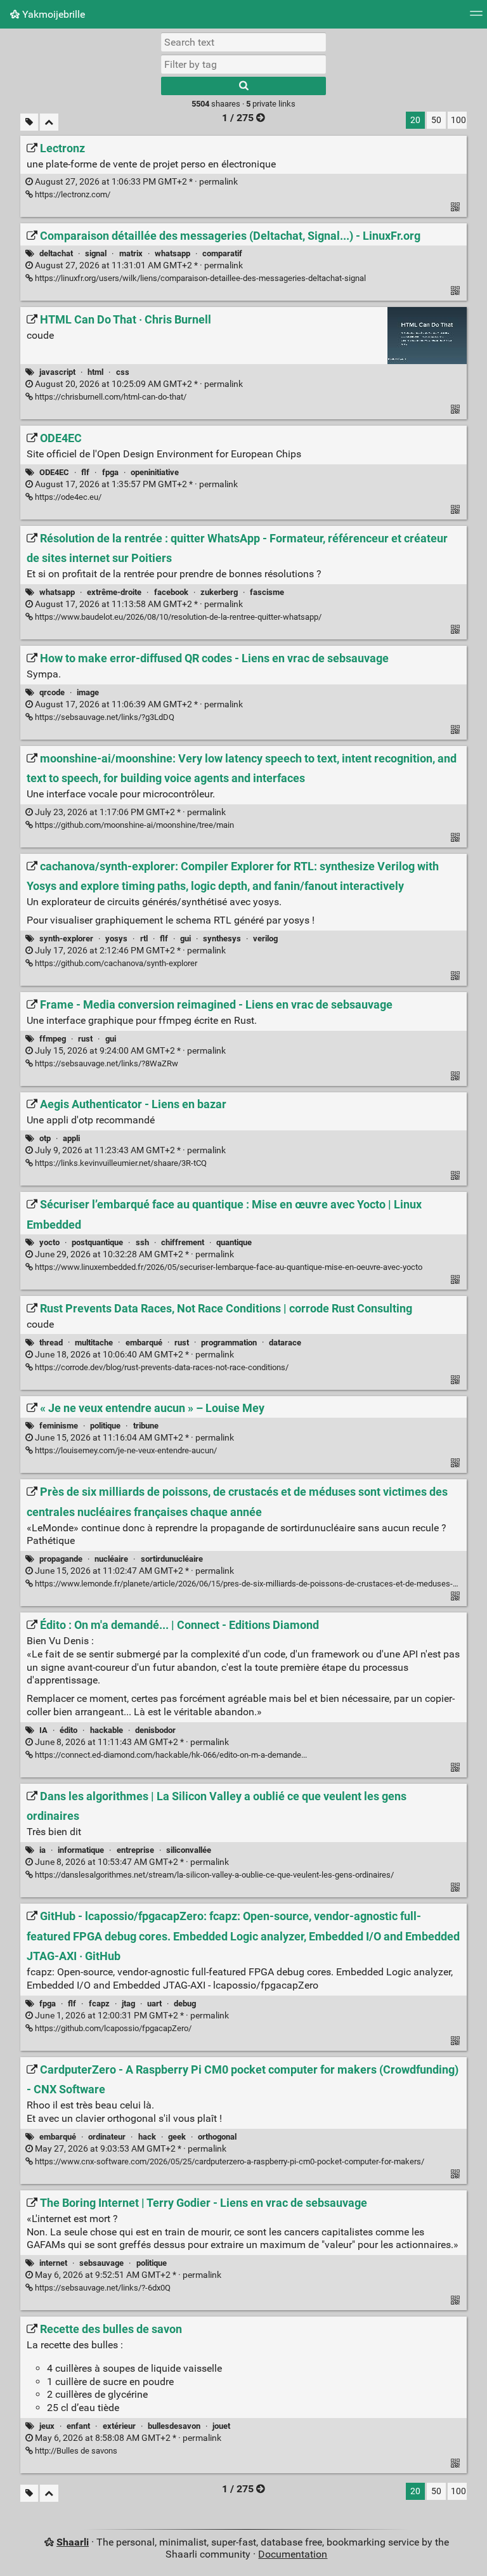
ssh (142, 1242)
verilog (265, 938)
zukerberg (219, 592)
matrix (131, 253)
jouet (221, 2426)
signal (96, 253)
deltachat (56, 253)
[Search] (243, 86)
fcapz (99, 2004)
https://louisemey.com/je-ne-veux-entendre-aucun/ (125, 1450)
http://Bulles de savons (75, 2451)
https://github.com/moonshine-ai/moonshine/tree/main (133, 825)
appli (71, 1138)
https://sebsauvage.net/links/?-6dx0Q (102, 2288)
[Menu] (476, 17)
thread (51, 1343)
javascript (57, 372)
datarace (285, 1343)
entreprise (135, 1850)
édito (68, 1730)
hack (147, 2137)
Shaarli (73, 2542)
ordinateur (107, 2137)
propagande (61, 1559)
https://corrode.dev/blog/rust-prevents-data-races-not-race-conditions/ (161, 1367)
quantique (234, 1242)
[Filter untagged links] (29, 122)
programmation (229, 1343)
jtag (128, 2004)
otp (45, 1138)
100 (458, 120)
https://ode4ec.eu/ (67, 497)
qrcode (52, 692)
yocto (49, 1242)
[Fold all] (49, 122)
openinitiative (155, 472)
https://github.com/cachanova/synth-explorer (115, 963)
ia (42, 1850)
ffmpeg (53, 1039)
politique (105, 1426)
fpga (110, 472)
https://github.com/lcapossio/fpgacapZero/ (112, 2028)
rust (85, 1039)
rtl (144, 938)
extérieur (119, 2426)
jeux (47, 2426)
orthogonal (217, 2137)
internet (53, 2263)
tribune (146, 1426)
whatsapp (172, 253)
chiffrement (183, 1242)
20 (415, 120)
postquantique (97, 1242)
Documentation (293, 2554)
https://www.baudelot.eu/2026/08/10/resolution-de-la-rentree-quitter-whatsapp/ (177, 617)
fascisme (267, 592)
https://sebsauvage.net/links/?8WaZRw (106, 1063)
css (123, 372)
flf (85, 472)
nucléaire (111, 1559)
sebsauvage (101, 2263)
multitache (94, 1343)
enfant (78, 2426)
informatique (81, 1850)
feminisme (59, 1426)
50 (436, 120)
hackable (107, 1730)
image (88, 692)
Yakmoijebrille (52, 14)
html (95, 372)
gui (185, 938)
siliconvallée (189, 1850)
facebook (171, 592)
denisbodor (155, 1730)
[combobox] (243, 64)
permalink (135, 182)
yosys (116, 938)
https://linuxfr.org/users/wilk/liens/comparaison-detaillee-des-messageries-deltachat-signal (199, 278)
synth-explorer (66, 938)
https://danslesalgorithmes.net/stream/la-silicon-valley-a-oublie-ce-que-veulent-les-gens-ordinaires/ (213, 1875)
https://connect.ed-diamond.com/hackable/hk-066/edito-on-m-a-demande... (170, 1755)
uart (154, 2004)
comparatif (222, 253)
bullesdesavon (174, 2426)
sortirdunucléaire (172, 1559)
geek (177, 2137)
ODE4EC (54, 472)
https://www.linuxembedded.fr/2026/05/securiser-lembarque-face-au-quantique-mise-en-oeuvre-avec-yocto (228, 1267)
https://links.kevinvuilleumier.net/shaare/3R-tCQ (120, 1163)
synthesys (222, 938)
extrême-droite (114, 592)
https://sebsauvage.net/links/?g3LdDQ (104, 717)
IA (43, 1730)
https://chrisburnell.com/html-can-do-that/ (110, 397)
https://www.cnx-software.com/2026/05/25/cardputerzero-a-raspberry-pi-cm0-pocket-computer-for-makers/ (229, 2161)
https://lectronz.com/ (72, 194)
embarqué (144, 1343)
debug (185, 2004)
